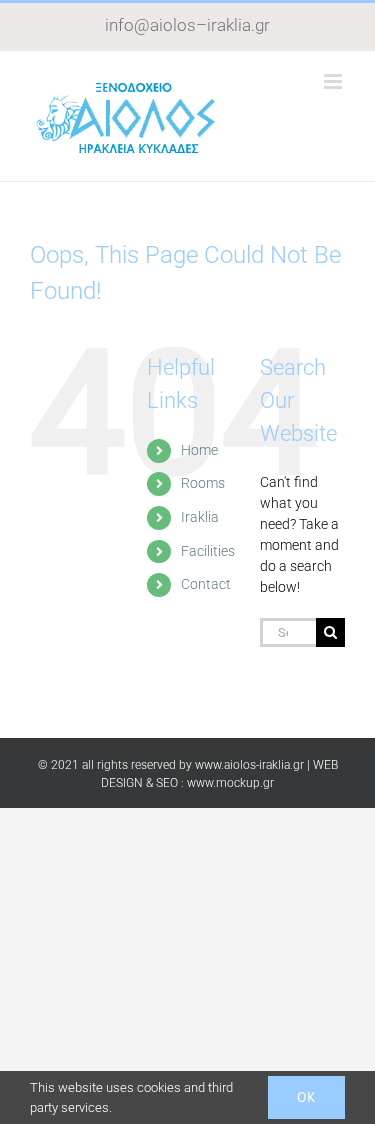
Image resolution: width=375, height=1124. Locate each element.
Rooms (203, 483)
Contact (206, 584)
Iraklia (200, 517)
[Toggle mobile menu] (334, 81)
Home (199, 450)
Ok (306, 1097)
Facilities (208, 551)
